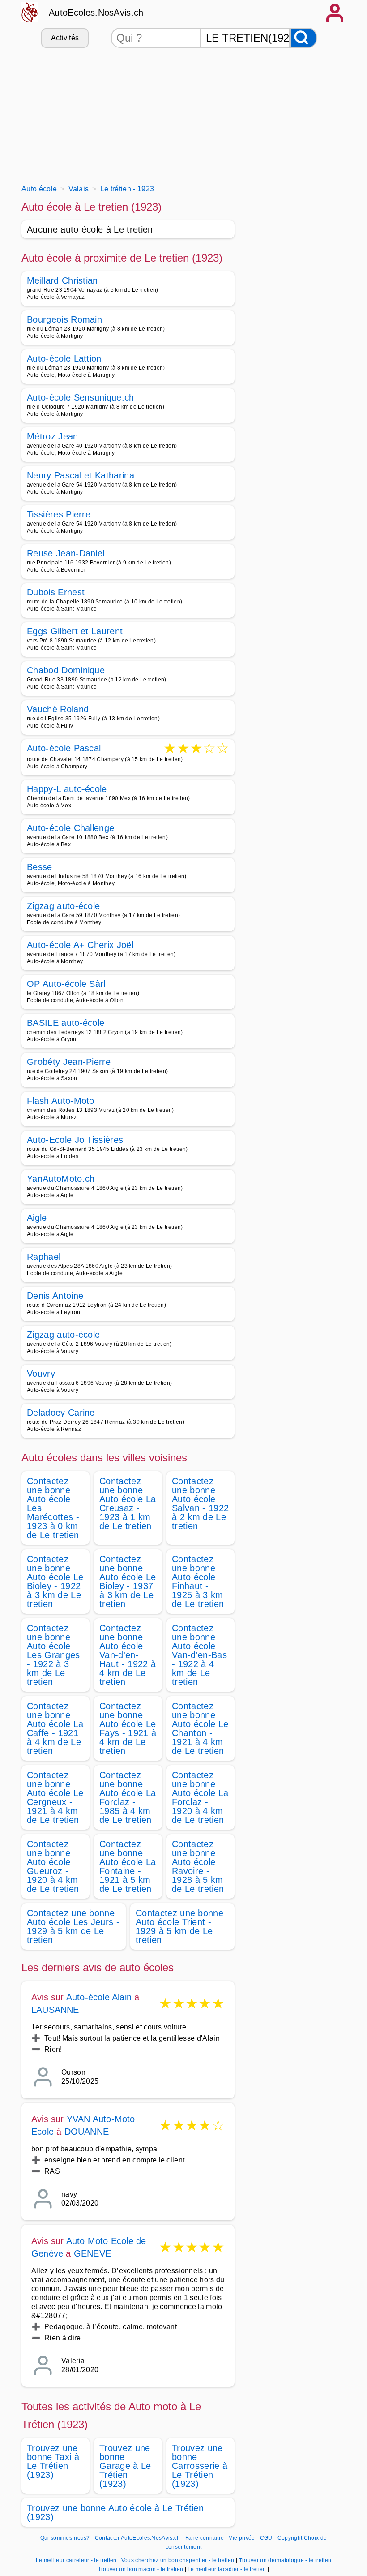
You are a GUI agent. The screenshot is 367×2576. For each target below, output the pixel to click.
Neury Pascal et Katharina (81, 475)
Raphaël (44, 1257)
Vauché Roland (58, 709)
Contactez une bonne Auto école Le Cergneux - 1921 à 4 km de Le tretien (55, 1797)
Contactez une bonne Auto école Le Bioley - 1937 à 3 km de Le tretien (128, 1581)
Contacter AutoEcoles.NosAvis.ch (138, 2538)
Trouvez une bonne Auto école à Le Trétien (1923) (115, 2512)
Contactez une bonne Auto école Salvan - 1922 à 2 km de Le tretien (200, 1503)
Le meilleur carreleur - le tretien (76, 2560)
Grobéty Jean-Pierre (69, 1062)
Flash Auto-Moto (61, 1101)
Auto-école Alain (99, 1997)
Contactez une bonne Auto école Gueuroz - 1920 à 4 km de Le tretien (53, 1866)
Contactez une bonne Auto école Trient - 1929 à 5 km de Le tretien (179, 1926)
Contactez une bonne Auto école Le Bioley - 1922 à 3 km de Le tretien (55, 1581)
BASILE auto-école (66, 1023)
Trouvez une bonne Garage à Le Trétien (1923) (125, 2466)
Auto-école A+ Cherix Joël (80, 945)
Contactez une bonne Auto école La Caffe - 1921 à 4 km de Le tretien (55, 1728)
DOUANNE (87, 2132)
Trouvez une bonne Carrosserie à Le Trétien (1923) (200, 2466)
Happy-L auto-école (67, 789)
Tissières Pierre (59, 514)
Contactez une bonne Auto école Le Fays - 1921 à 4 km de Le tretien (128, 1728)
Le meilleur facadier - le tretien (227, 2569)
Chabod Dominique (66, 670)
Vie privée (242, 2538)
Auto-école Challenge (70, 828)
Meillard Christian (62, 280)
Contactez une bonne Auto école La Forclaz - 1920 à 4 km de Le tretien (200, 1797)
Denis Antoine (55, 1296)
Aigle (37, 1218)
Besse (40, 867)
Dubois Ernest (56, 592)
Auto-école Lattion (64, 358)
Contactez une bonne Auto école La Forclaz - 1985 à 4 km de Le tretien (128, 1797)
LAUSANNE (55, 2010)
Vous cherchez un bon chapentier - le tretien (178, 2560)
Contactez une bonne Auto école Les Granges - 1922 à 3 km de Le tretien (53, 1655)
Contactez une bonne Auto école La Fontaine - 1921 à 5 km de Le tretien (128, 1866)
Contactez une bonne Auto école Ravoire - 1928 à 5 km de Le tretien (198, 1866)
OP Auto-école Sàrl (66, 984)
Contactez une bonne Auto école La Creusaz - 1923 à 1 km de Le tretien (128, 1503)
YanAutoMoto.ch (61, 1179)
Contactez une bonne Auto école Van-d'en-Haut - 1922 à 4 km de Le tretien (128, 1655)
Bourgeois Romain (64, 319)
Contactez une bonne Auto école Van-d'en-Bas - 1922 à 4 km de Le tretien (199, 1655)
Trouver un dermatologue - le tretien (285, 2560)
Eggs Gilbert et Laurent (75, 631)
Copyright (290, 2538)
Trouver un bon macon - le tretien (141, 2569)
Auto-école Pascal (64, 749)
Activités (65, 38)
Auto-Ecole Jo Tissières (75, 1140)
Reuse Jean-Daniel (66, 553)
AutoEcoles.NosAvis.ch (96, 13)
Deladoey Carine (61, 1413)
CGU (266, 2538)
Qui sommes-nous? (65, 2538)
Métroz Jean (53, 436)
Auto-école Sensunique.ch (81, 397)
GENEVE (92, 2253)
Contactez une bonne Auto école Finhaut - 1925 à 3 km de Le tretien (198, 1581)
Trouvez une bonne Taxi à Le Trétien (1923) (53, 2461)
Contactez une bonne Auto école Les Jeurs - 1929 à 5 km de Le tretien (73, 1926)
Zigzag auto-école (63, 906)
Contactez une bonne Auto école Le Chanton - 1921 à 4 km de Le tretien (200, 1728)
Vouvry (41, 1374)
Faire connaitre (205, 2538)
